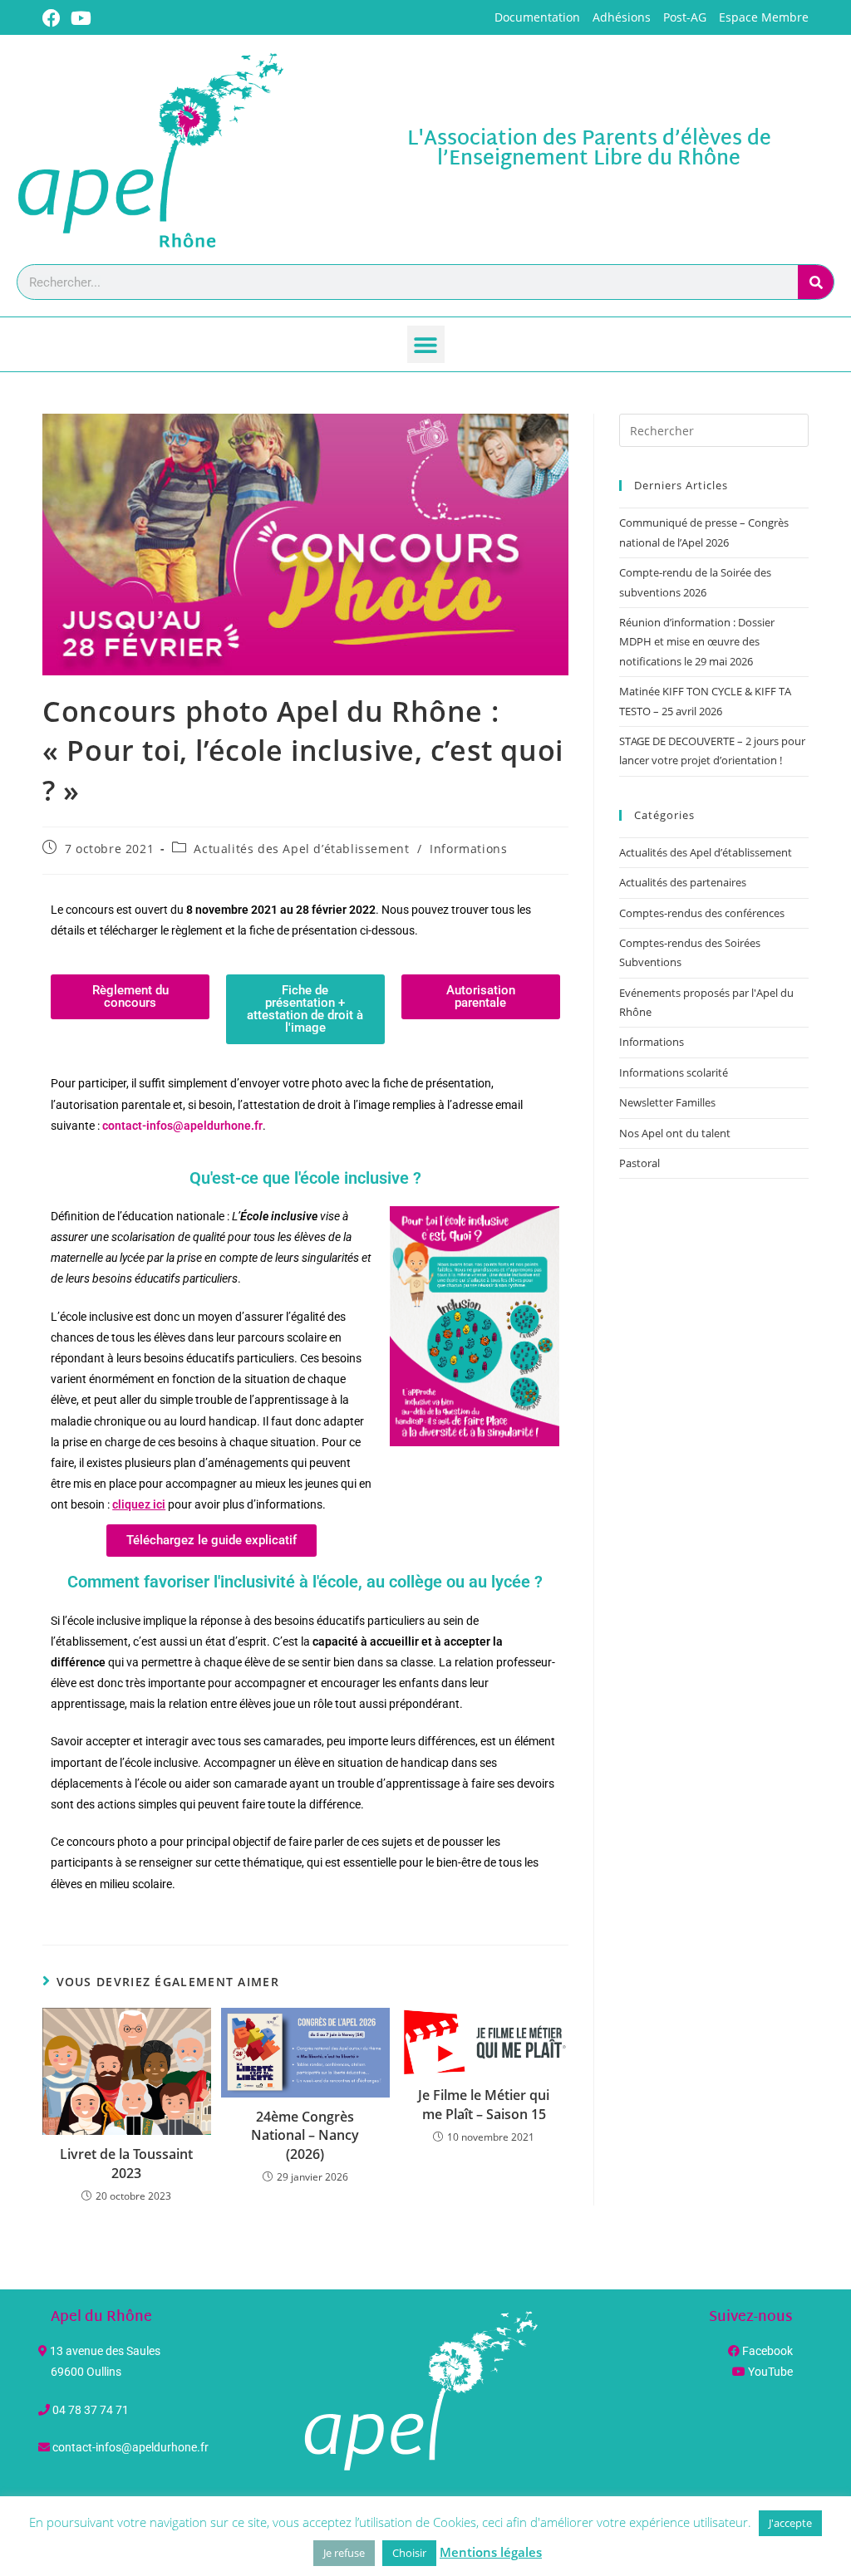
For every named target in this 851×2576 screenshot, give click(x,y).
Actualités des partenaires (683, 882)
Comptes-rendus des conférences (702, 913)
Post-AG (685, 17)
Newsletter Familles (667, 1102)
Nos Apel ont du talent (675, 1133)
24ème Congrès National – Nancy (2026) (305, 2135)
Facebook (767, 2351)
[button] (426, 344)
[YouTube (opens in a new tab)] (81, 18)
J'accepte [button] (790, 2523)
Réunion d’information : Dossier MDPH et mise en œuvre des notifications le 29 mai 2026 (697, 642)
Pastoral (639, 1163)
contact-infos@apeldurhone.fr (130, 2447)
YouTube (770, 2372)
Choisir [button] (409, 2553)
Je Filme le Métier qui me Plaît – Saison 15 (484, 2104)
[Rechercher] (816, 282)
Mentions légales (491, 2552)
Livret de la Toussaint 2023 (126, 2163)
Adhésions (622, 17)
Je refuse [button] (344, 2553)
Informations (468, 849)
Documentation (537, 17)
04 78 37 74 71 (91, 2410)
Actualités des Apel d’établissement (301, 849)
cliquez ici (139, 1504)
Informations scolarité (674, 1072)
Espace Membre (764, 17)
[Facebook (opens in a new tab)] (54, 18)
